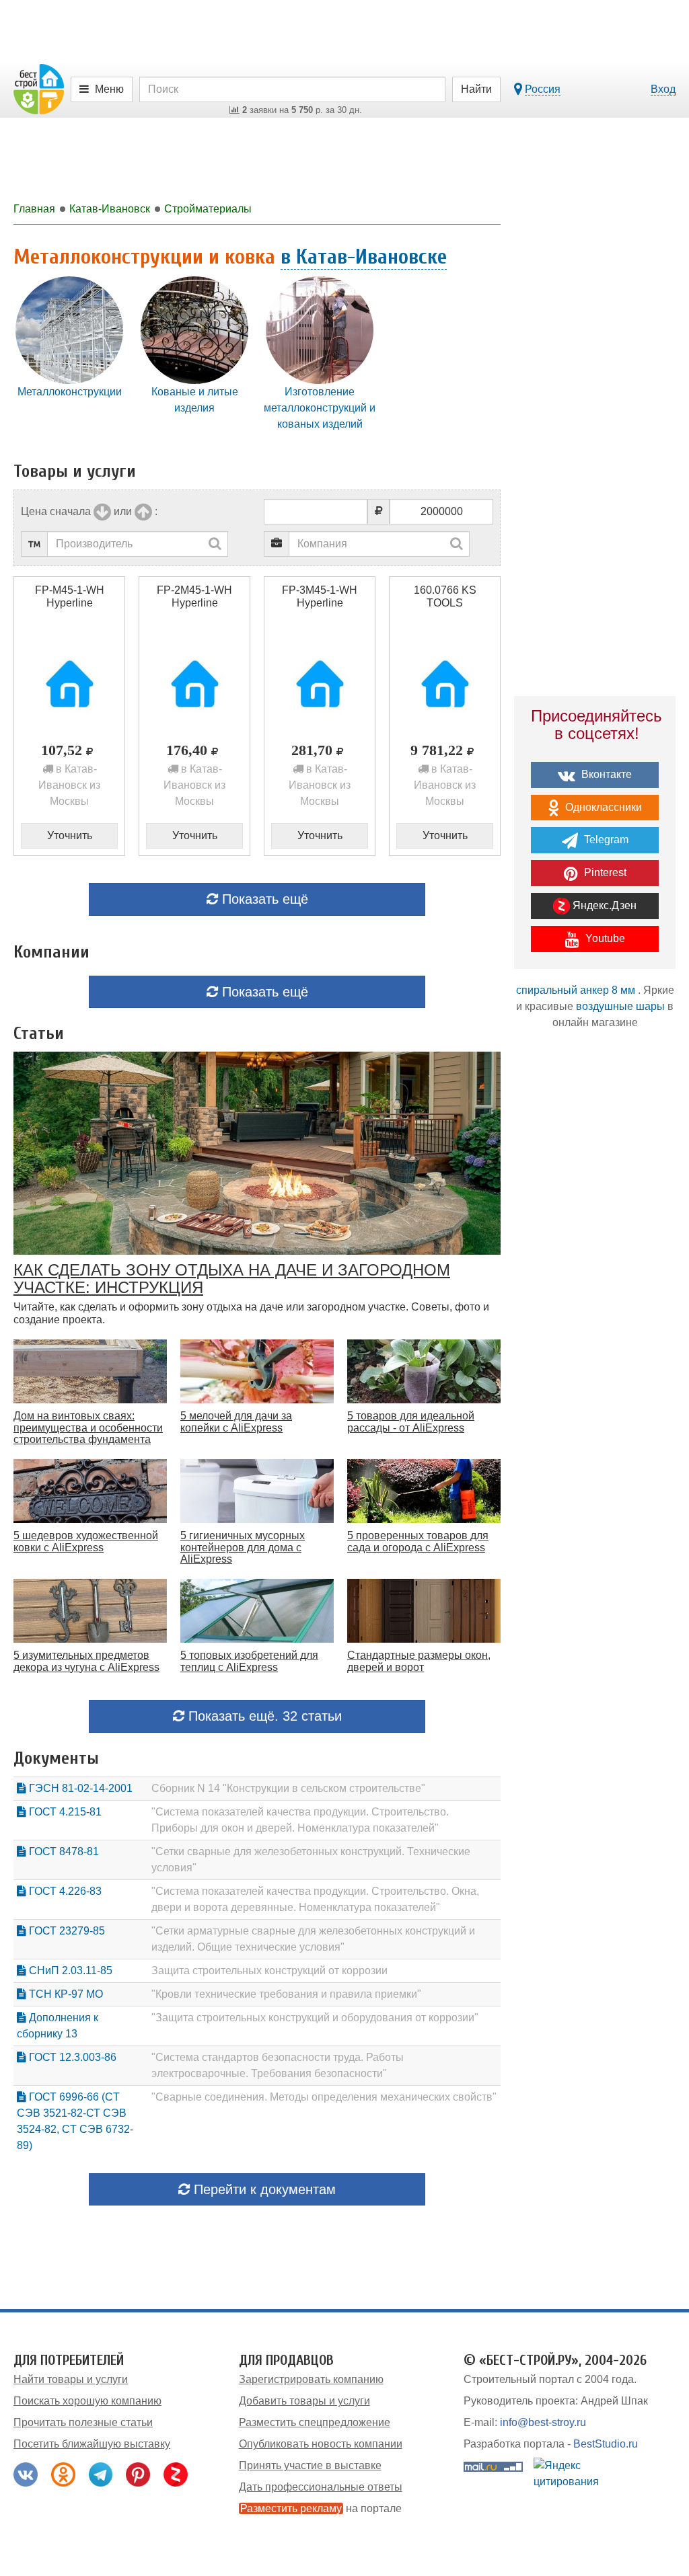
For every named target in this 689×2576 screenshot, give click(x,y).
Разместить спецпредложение (315, 2422)
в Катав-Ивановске (364, 257)
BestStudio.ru (606, 2444)
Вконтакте (605, 774)
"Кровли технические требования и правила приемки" (286, 1994)
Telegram (605, 840)
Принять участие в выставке (310, 2465)
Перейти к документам (263, 2189)
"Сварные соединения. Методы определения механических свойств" (324, 2097)
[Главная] (39, 88)
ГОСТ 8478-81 (63, 1851)
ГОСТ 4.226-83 (64, 1891)
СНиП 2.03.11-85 (69, 1970)
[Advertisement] (595, 1276)
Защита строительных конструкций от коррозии (269, 1970)
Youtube (604, 938)
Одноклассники (602, 807)
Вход (663, 89)
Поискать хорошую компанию (87, 2401)
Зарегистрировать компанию (311, 2379)
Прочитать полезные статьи (83, 2422)
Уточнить (70, 835)
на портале (321, 2508)
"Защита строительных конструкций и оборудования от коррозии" (315, 2018)
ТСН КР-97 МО (65, 1994)
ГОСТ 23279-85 (66, 1931)
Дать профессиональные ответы (321, 2487)
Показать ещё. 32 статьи (263, 1716)
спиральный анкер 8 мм (576, 990)
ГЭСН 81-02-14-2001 (79, 1788)
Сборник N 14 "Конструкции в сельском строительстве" (288, 1788)
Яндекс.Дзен (603, 905)
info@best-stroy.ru (543, 2422)
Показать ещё (263, 899)
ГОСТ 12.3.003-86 (71, 2057)
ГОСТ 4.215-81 (64, 1812)
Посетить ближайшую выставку (92, 2444)
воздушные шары (620, 1006)
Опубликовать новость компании (321, 2444)
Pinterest (604, 872)
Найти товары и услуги (71, 2379)
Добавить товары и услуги (304, 2401)
